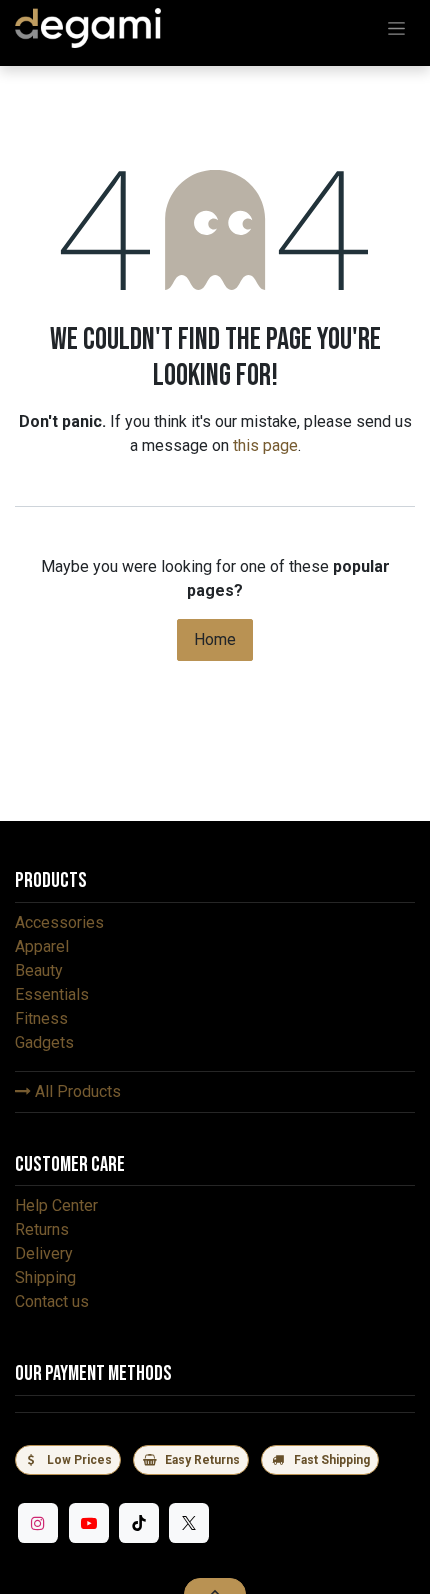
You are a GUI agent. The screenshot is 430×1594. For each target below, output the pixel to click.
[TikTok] (139, 1523)
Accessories (59, 922)
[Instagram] (38, 1523)
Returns (42, 1229)
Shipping (45, 1277)
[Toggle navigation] (396, 28)
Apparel (42, 946)
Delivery (44, 1253)
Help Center (56, 1205)
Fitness (41, 1018)
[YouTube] (89, 1523)
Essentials (52, 994)
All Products (76, 1091)
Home (215, 639)
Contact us (52, 1301)
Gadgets (44, 1042)
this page (265, 445)
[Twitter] (189, 1523)
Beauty (39, 970)
